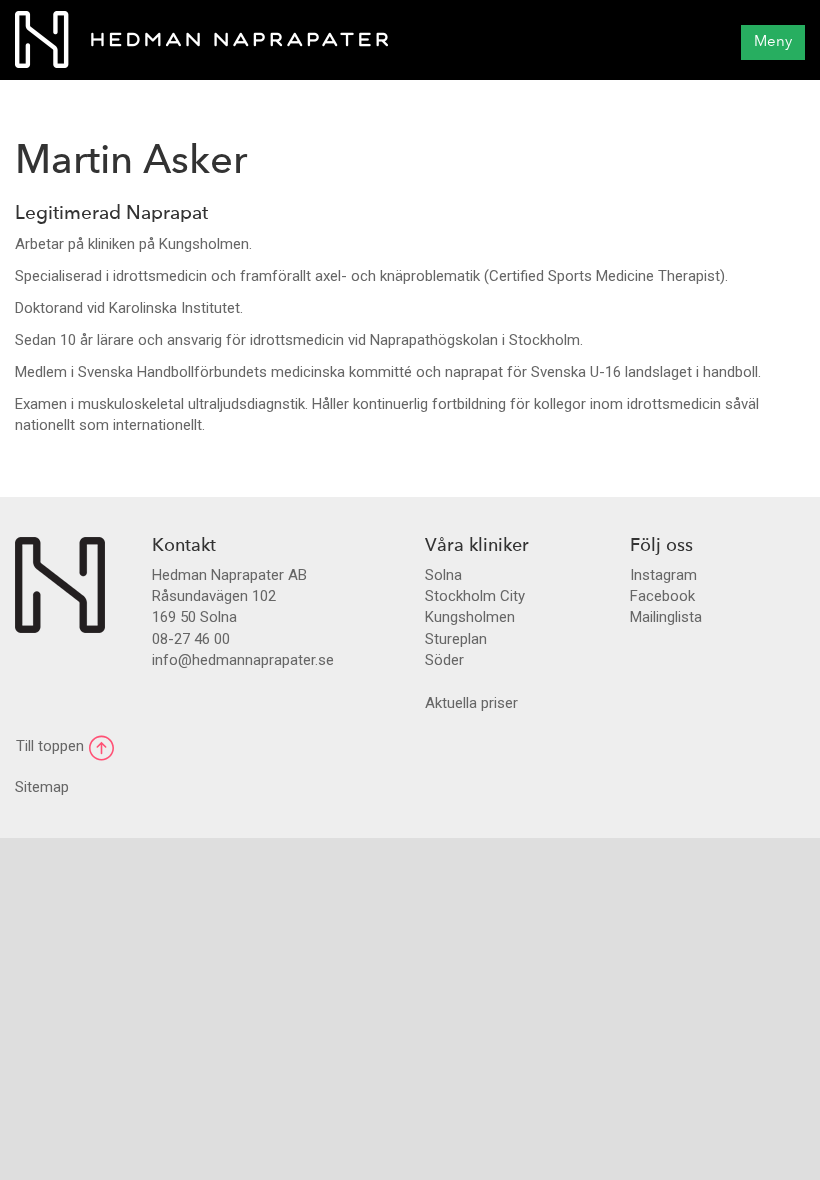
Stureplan (456, 639)
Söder (444, 660)
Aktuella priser (471, 703)
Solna (443, 575)
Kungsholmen (470, 617)
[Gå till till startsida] (201, 40)
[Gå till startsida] (60, 584)
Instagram (663, 575)
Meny (773, 42)
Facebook (662, 596)
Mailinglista (666, 617)
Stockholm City (475, 596)
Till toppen (52, 746)
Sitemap (42, 787)
